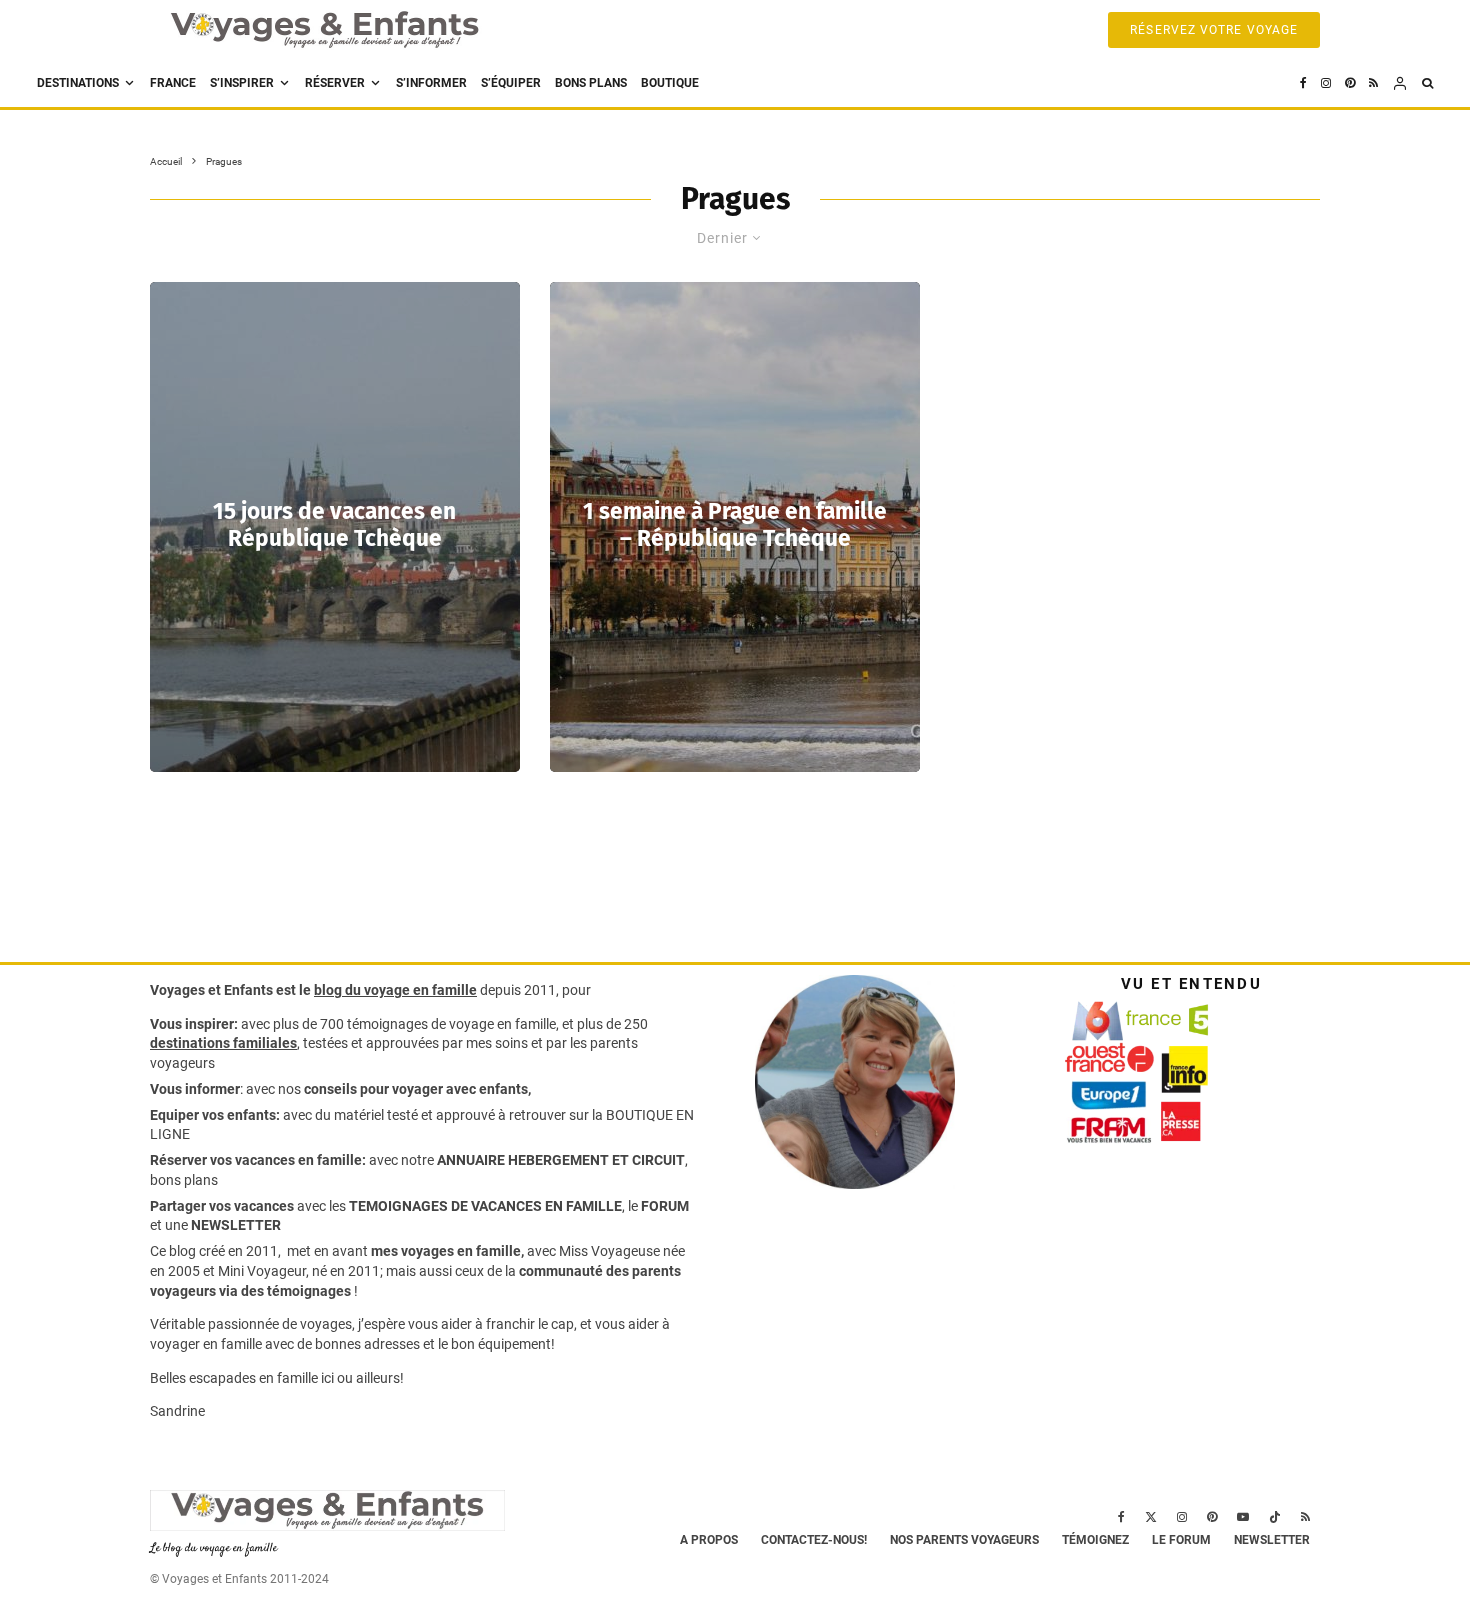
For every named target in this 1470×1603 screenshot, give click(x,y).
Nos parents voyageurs (964, 1540)
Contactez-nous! (814, 1540)
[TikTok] (1275, 1517)
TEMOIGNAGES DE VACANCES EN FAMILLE (485, 1206)
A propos (709, 1540)
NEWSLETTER (236, 1225)
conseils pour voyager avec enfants (414, 1089)
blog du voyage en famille (395, 990)
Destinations (78, 83)
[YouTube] (1243, 1517)
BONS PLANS (591, 83)
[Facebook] (1303, 83)
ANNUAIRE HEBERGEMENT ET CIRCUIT (561, 1160)
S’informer (431, 83)
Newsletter (1272, 1540)
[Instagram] (1326, 83)
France (173, 83)
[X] (1151, 1517)
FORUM (665, 1206)
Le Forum (1181, 1540)
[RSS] (1373, 83)
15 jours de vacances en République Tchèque (334, 525)
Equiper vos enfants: (215, 1115)
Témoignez (1095, 1540)
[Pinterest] (1350, 83)
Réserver (335, 83)
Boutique (670, 83)
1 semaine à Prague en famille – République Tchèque (735, 525)
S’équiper (511, 83)
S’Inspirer (242, 83)
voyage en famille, (504, 1024)
